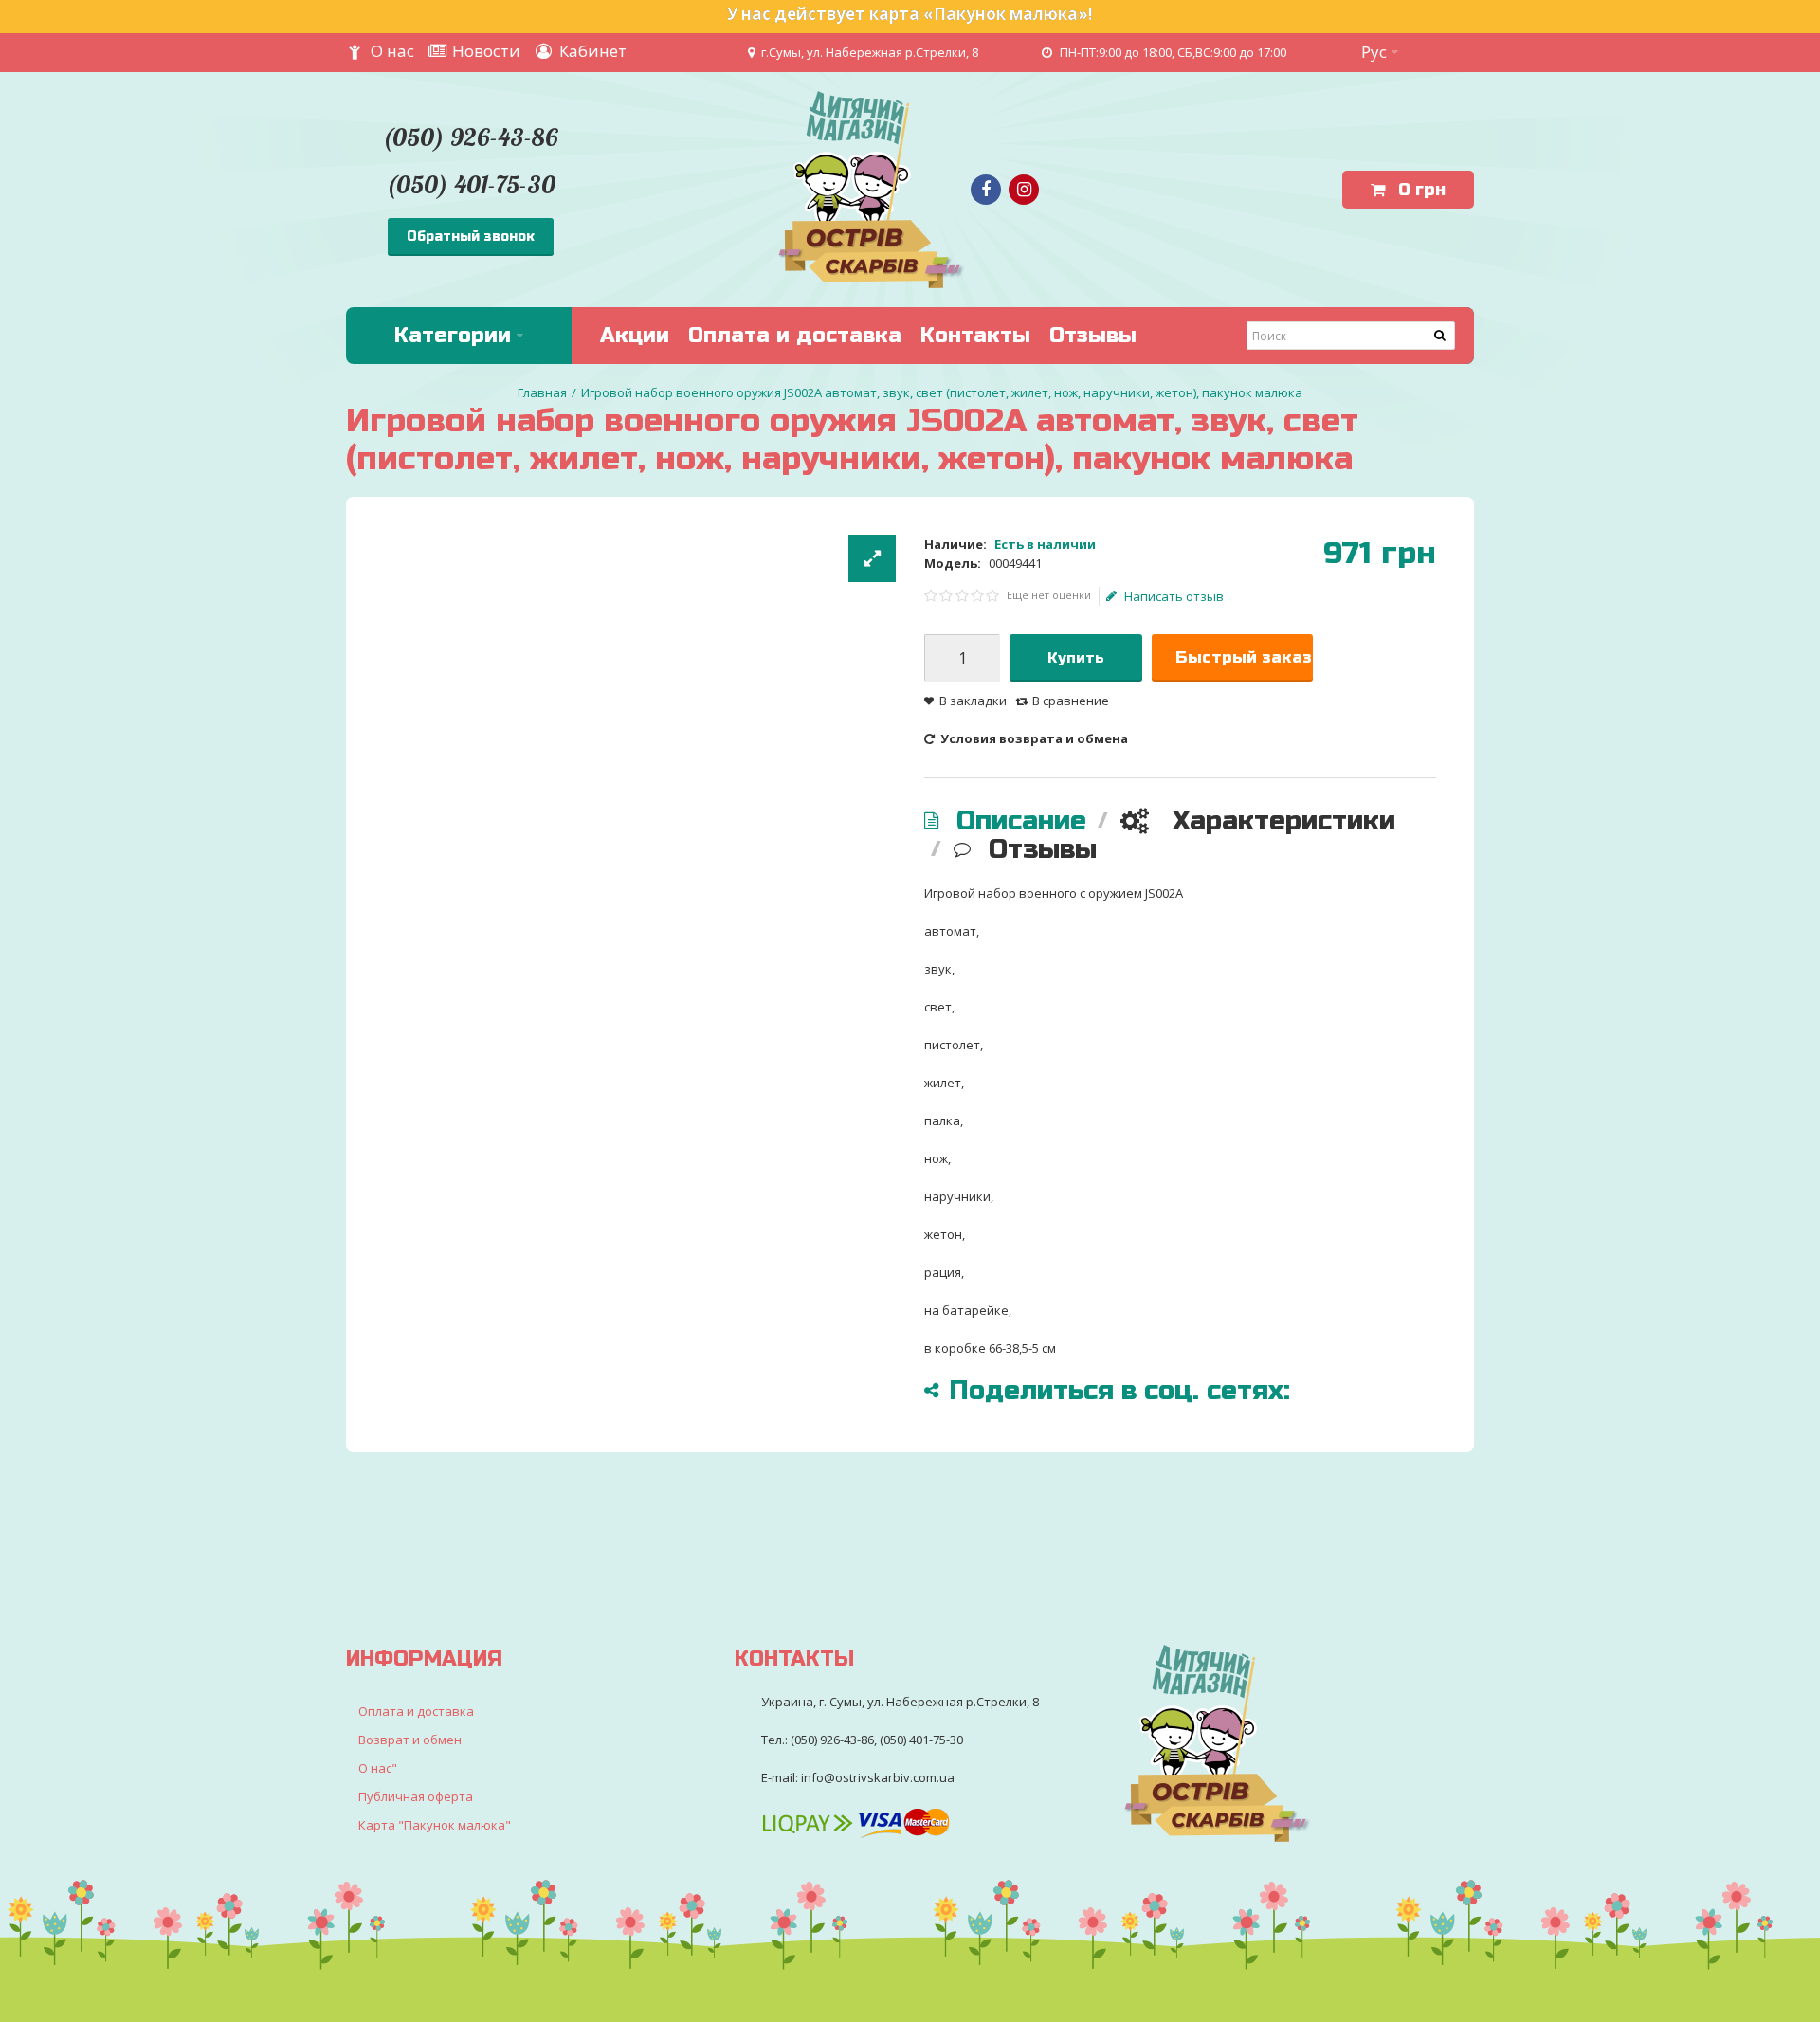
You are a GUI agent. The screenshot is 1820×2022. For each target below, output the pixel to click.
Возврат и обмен (410, 1740)
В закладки (973, 701)
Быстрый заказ (1244, 657)
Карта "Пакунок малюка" (435, 1825)
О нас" (378, 1768)
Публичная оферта (416, 1796)
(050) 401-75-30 (471, 184)
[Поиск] (1441, 336)
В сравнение (1071, 701)
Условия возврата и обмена (1033, 738)
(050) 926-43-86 (470, 137)
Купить (1076, 658)
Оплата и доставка (416, 1711)
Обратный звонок (471, 237)
